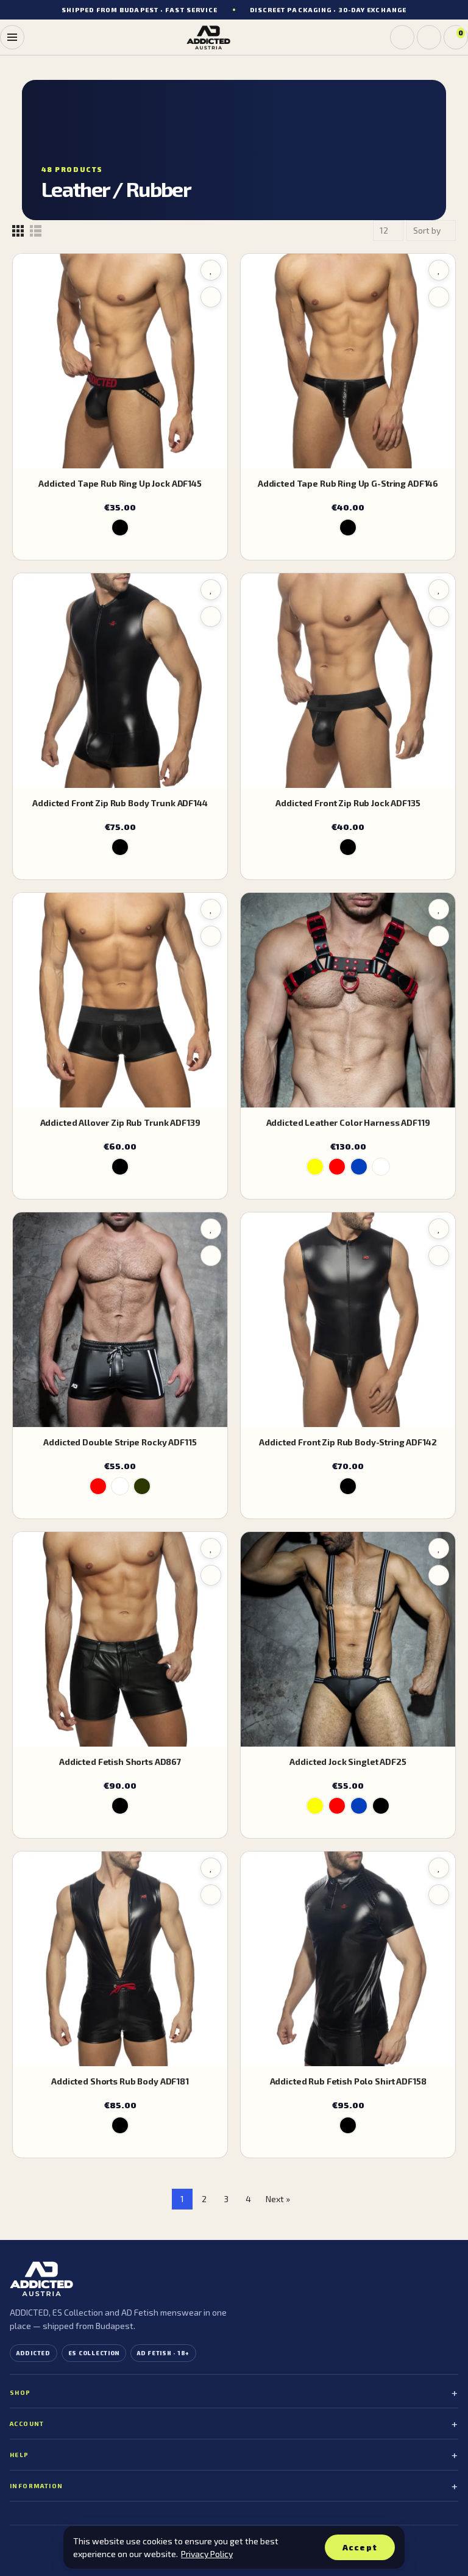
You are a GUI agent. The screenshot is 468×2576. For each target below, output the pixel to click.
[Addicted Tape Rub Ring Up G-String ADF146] (348, 361)
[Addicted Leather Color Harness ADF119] (348, 1000)
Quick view (211, 297)
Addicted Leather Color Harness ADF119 (348, 1122)
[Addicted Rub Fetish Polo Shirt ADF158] (348, 1959)
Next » (278, 2199)
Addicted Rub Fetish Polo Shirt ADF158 (348, 2081)
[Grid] (18, 231)
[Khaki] (142, 1486)
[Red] (337, 1167)
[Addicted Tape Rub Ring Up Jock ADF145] (120, 361)
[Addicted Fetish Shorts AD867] (120, 1639)
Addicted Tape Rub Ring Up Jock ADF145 (120, 483)
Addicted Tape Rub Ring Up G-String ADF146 (348, 483)
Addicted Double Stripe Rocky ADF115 (120, 1442)
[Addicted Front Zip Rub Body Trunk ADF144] (120, 681)
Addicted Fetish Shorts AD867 (120, 1762)
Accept (360, 2547)
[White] (381, 1167)
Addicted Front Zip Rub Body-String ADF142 (348, 1442)
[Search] (402, 37)
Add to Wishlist (211, 270)
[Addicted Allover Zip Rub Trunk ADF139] (120, 1000)
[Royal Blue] (359, 1167)
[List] (36, 231)
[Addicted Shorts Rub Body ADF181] (120, 1959)
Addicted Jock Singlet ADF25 (348, 1762)
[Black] (120, 528)
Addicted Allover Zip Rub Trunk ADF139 (120, 1122)
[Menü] (12, 37)
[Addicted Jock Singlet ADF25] (348, 1639)
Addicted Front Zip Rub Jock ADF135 (348, 803)
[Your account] (429, 37)
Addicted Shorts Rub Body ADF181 (120, 2081)
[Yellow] (315, 1167)
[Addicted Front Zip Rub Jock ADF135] (348, 681)
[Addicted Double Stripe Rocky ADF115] (120, 1320)
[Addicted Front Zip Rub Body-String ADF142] (348, 1320)
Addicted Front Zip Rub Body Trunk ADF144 (120, 803)
